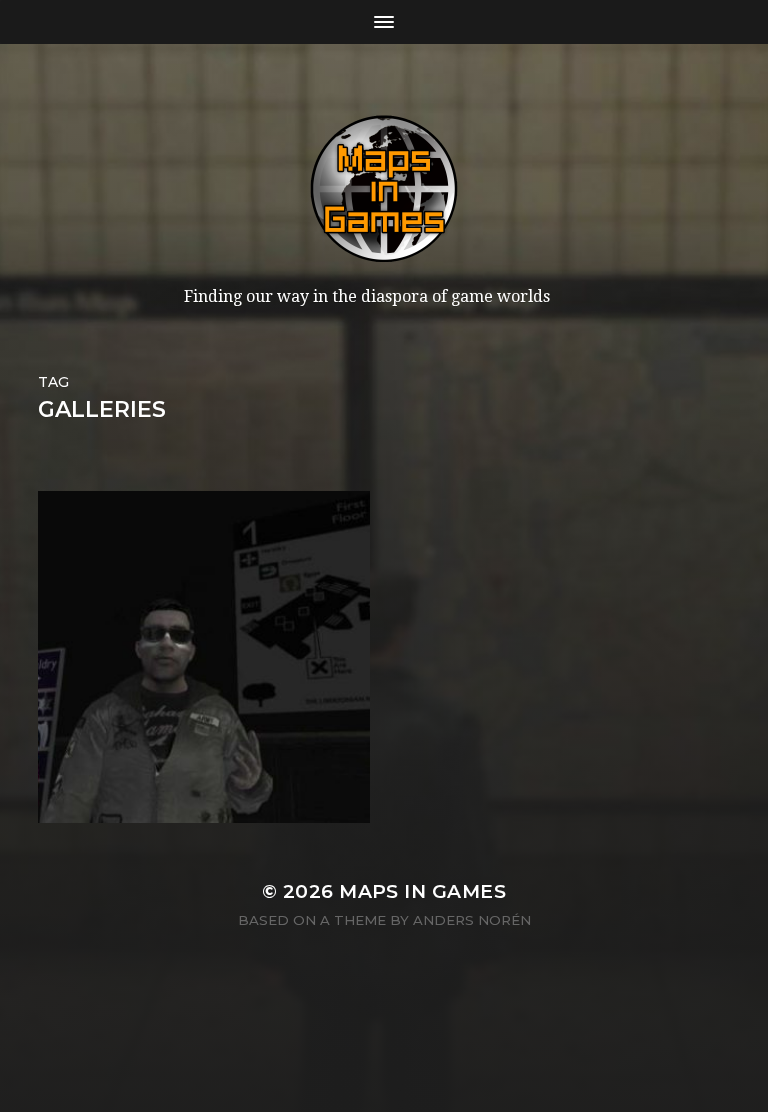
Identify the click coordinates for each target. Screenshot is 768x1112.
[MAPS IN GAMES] (384, 189)
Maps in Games (422, 891)
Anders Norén (472, 920)
